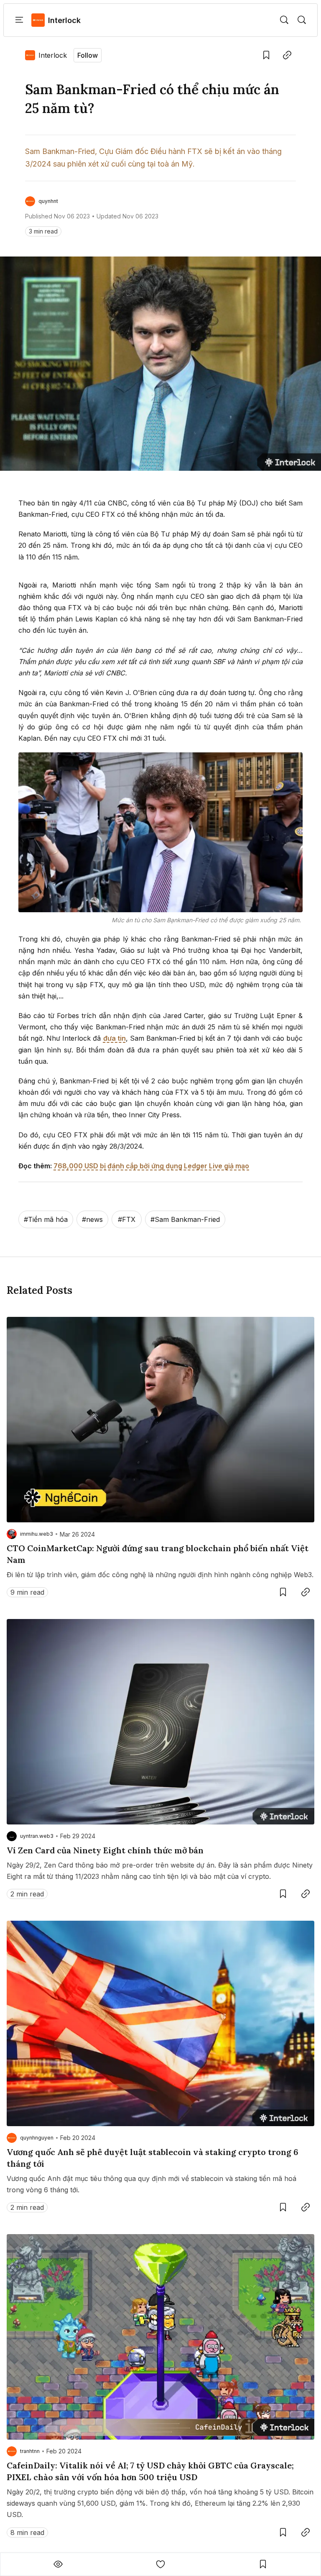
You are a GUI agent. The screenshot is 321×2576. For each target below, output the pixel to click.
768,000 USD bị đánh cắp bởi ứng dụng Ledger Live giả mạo (151, 1166)
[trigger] (284, 20)
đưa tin (115, 1038)
